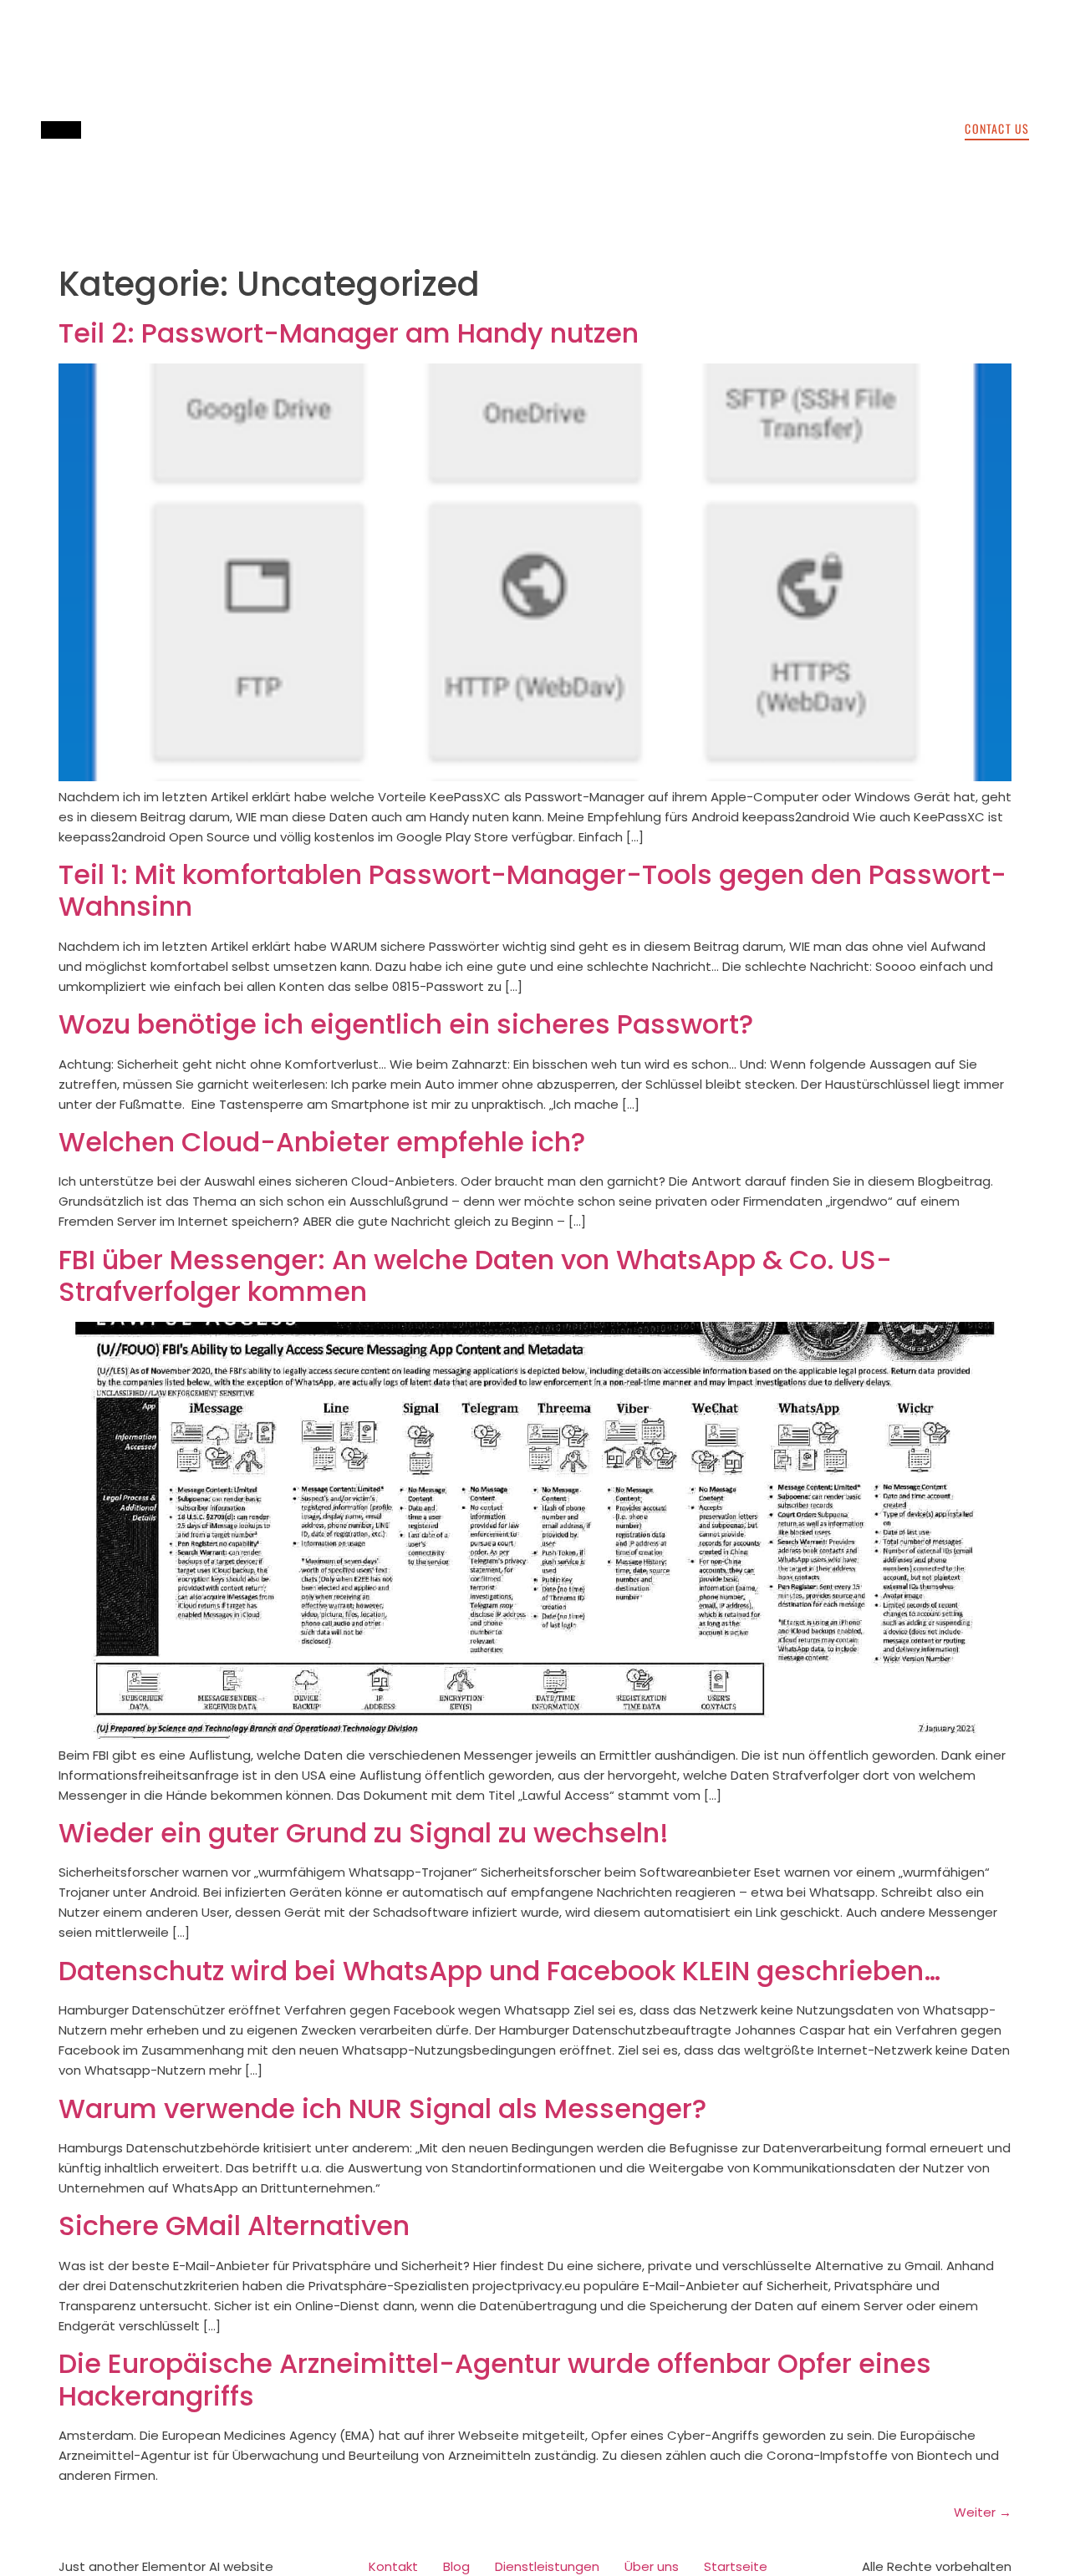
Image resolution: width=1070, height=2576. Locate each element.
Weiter (983, 2512)
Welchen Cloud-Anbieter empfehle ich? (322, 1142)
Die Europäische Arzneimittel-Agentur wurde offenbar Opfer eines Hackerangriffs (495, 2379)
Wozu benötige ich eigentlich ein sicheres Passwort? (406, 1024)
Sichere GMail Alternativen (234, 2225)
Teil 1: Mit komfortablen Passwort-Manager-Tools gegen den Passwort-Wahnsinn (532, 890)
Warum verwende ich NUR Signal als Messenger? (382, 2109)
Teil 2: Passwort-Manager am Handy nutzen (349, 333)
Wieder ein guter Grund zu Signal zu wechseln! (364, 1833)
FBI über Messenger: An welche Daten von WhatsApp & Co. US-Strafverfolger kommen (475, 1275)
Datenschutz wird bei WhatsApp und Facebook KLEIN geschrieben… (499, 1971)
